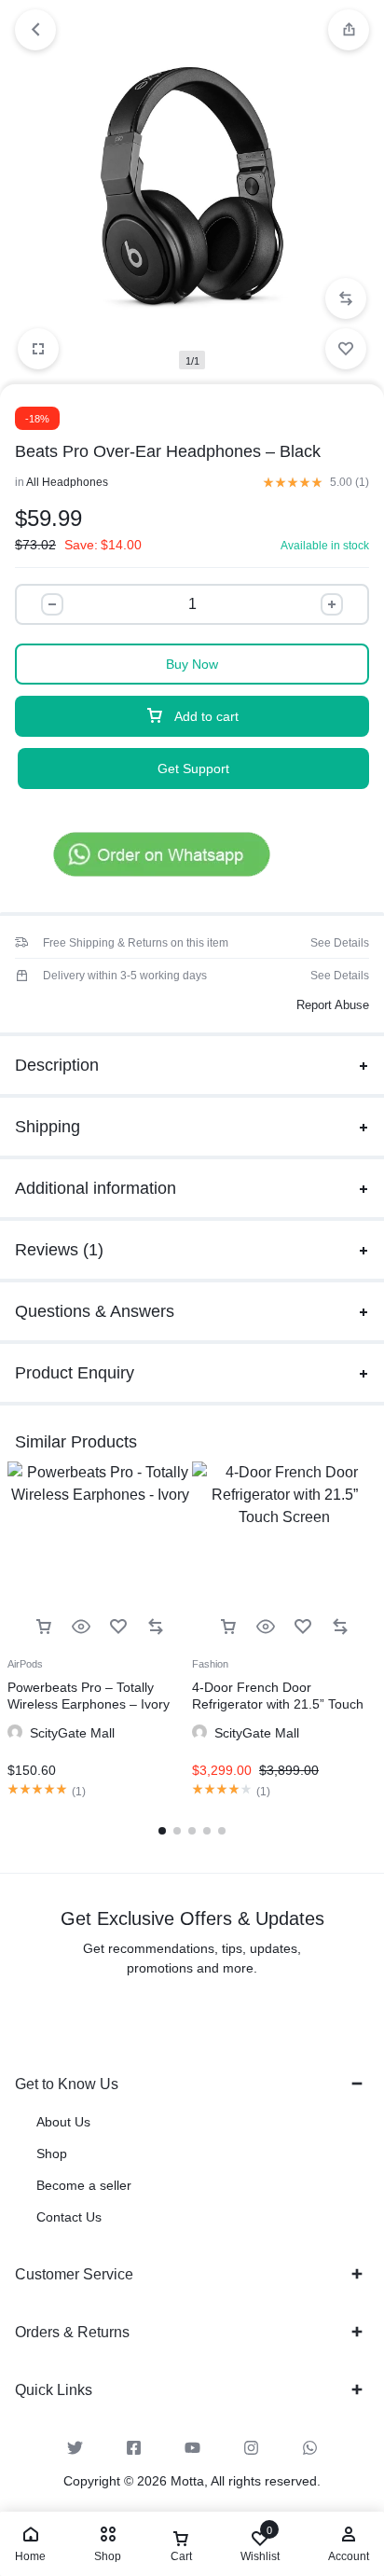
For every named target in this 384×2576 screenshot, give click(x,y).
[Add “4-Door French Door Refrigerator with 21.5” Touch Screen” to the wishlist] (303, 1627)
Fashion (210, 1664)
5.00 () (350, 482)
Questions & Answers (95, 1311)
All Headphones (67, 482)
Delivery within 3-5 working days (125, 976)
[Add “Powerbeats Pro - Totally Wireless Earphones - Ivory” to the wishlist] (118, 1627)
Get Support (193, 769)
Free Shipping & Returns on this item (136, 943)
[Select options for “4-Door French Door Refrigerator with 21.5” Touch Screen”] (228, 1627)
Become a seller (84, 2185)
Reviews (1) (59, 1250)
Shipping (48, 1127)
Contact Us (69, 2217)
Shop (52, 2154)
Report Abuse (333, 1005)
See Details (340, 943)
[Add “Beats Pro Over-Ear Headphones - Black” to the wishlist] (346, 349)
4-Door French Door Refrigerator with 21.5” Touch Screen (278, 1704)
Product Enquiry (75, 1373)
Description (57, 1065)
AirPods (25, 1664)
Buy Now (192, 664)
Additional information (96, 1188)
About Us (63, 2122)
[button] (346, 298)
